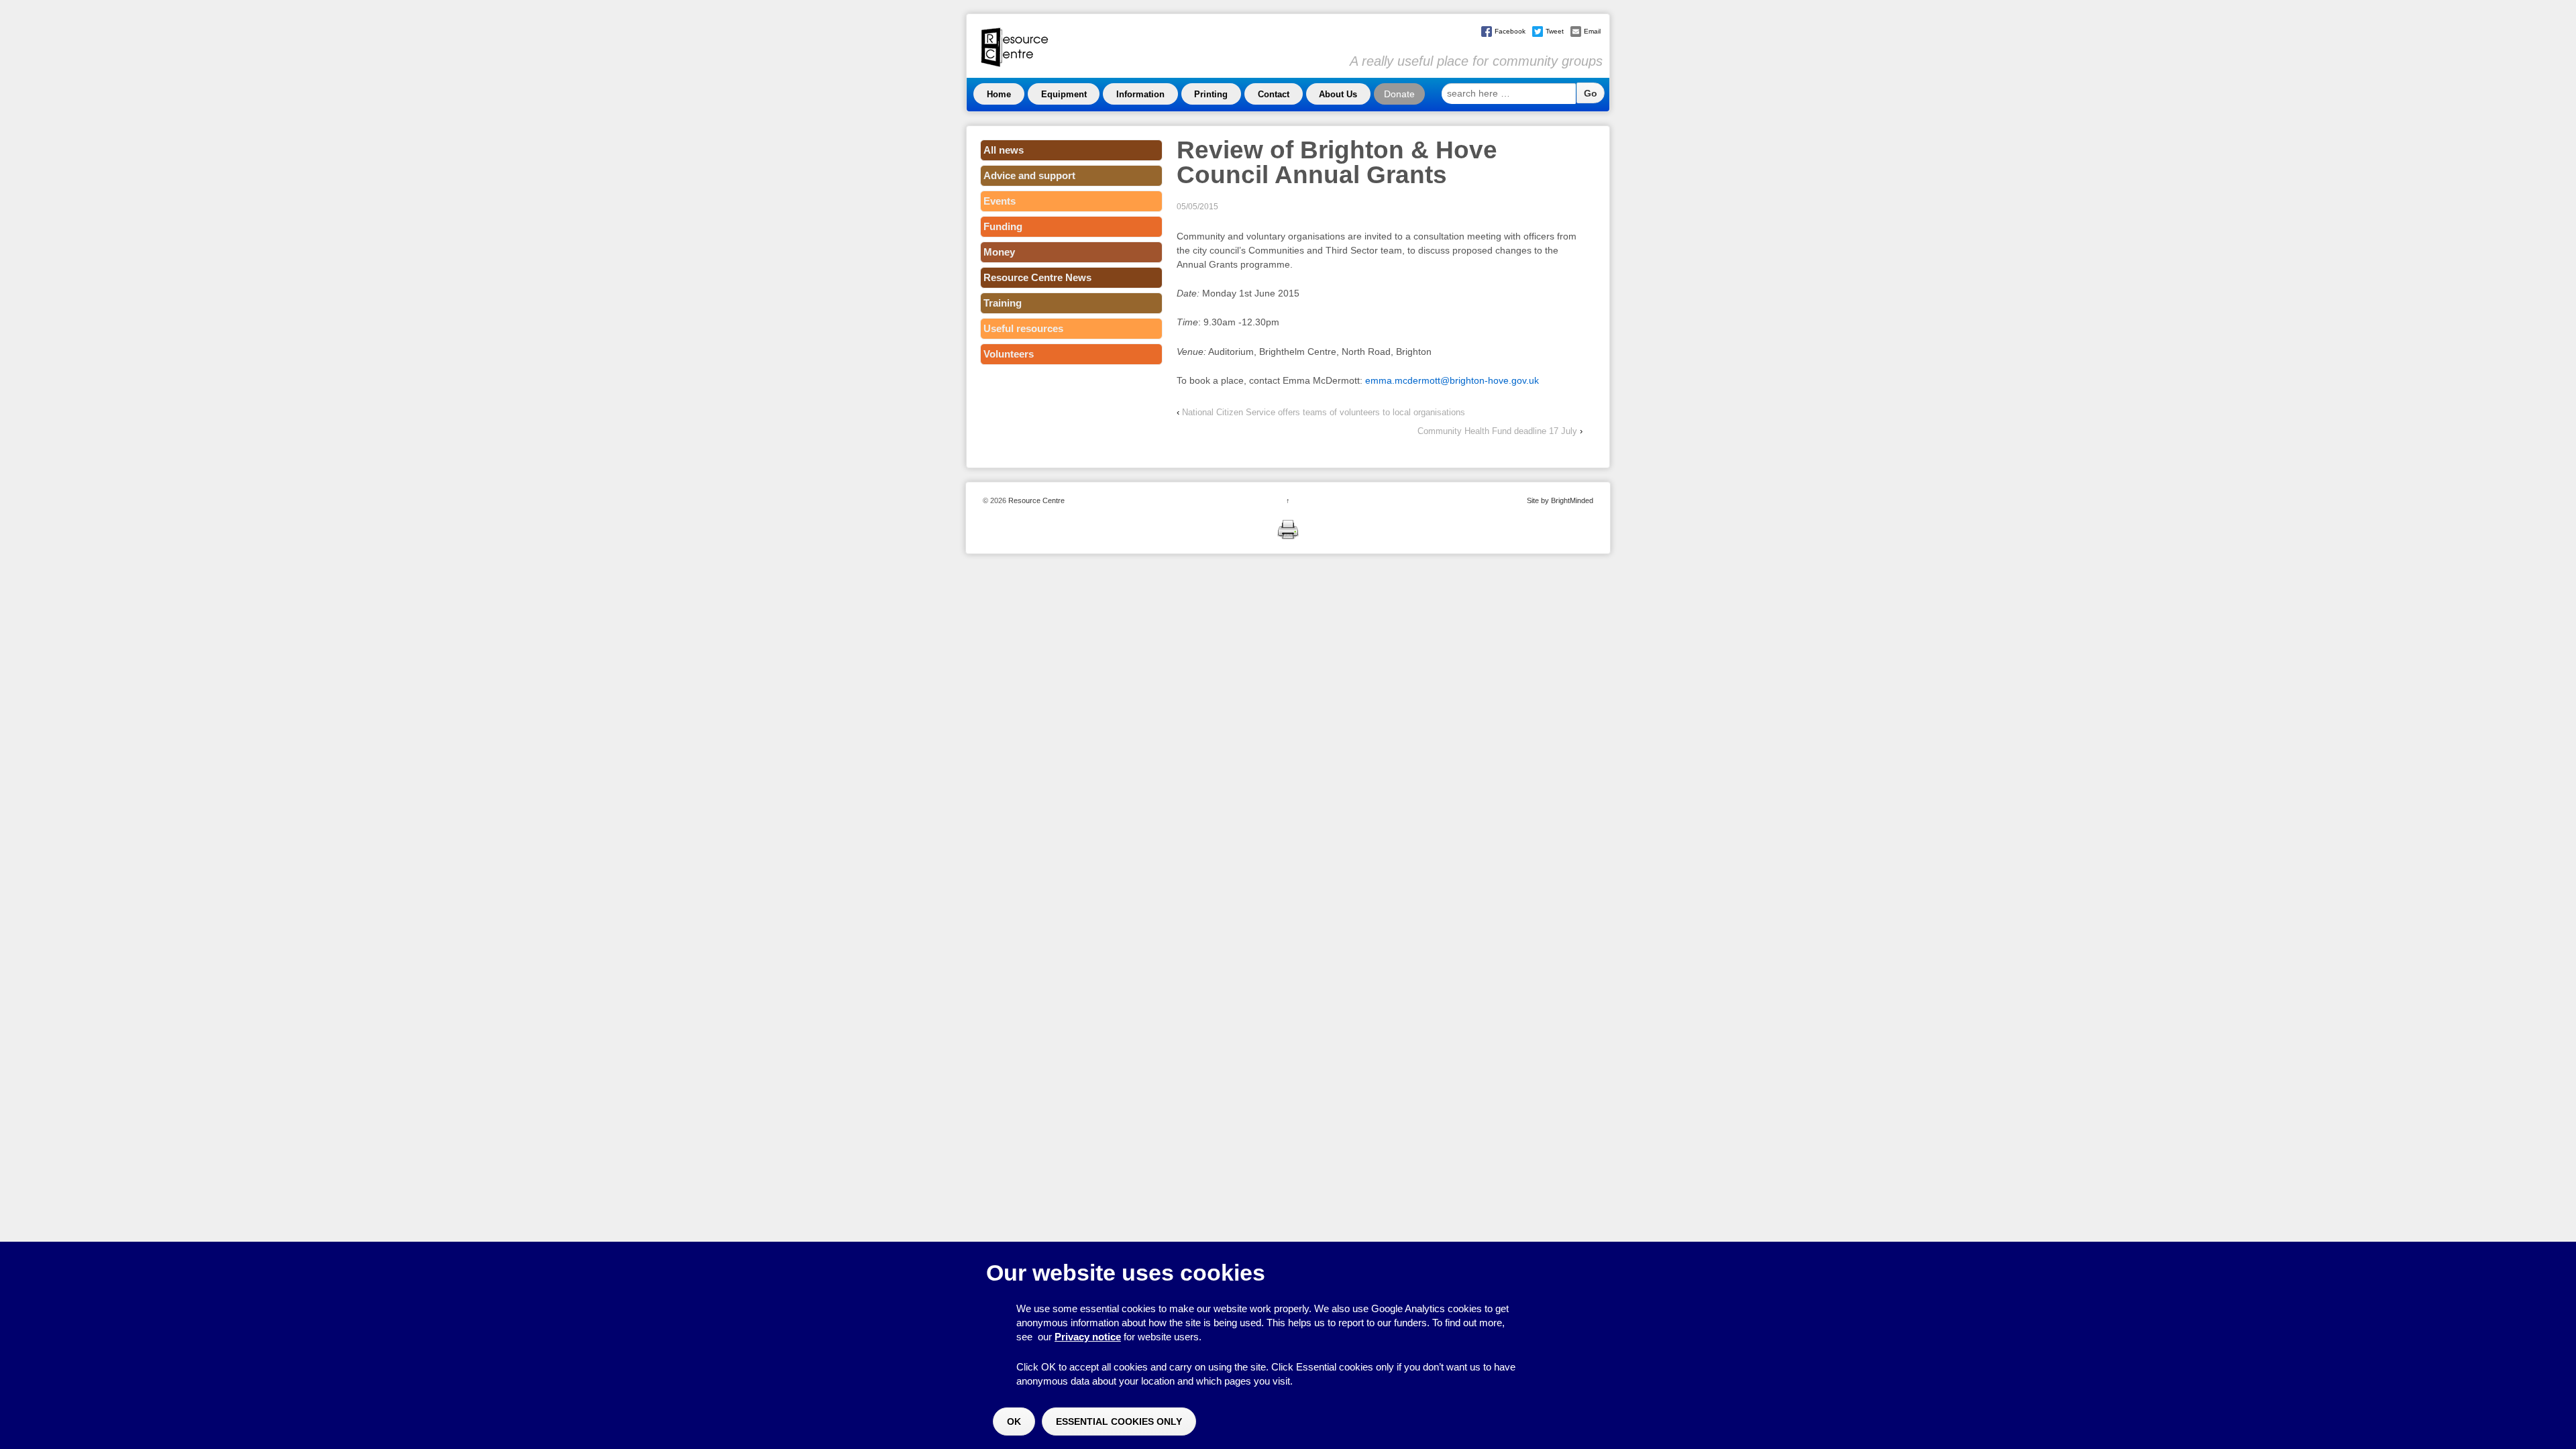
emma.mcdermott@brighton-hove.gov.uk (1452, 380)
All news (1004, 150)
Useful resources (1023, 328)
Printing (1211, 94)
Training (1003, 303)
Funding (1003, 226)
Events (1000, 201)
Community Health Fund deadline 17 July (1497, 431)
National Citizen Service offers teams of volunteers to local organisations (1324, 412)
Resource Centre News (1037, 277)
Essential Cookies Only (1119, 1421)
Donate (1399, 94)
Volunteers (1009, 354)
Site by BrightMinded (1560, 500)
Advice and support (1029, 175)
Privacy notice (1088, 1337)
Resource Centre (1035, 500)
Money (999, 252)
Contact (1274, 94)
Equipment (1064, 94)
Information (1140, 94)
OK (1014, 1421)
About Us (1338, 94)
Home (999, 94)
